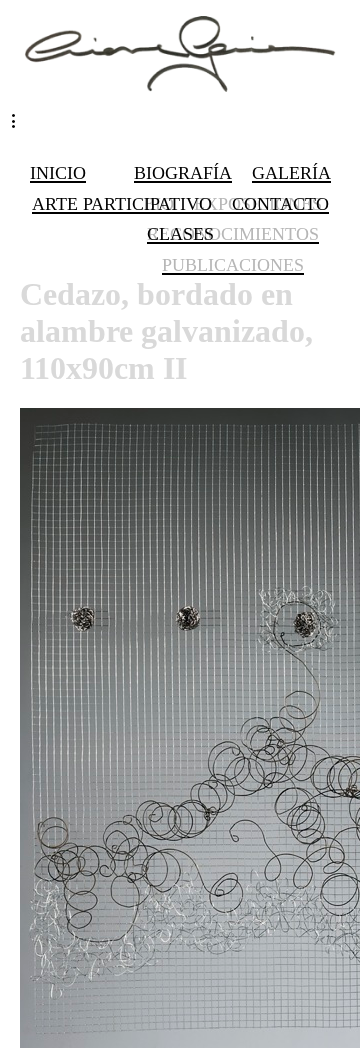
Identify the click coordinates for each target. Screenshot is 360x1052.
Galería (291, 173)
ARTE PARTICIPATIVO (122, 204)
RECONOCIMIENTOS (233, 234)
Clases (180, 234)
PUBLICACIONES (233, 265)
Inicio (58, 173)
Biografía (183, 173)
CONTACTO (280, 204)
